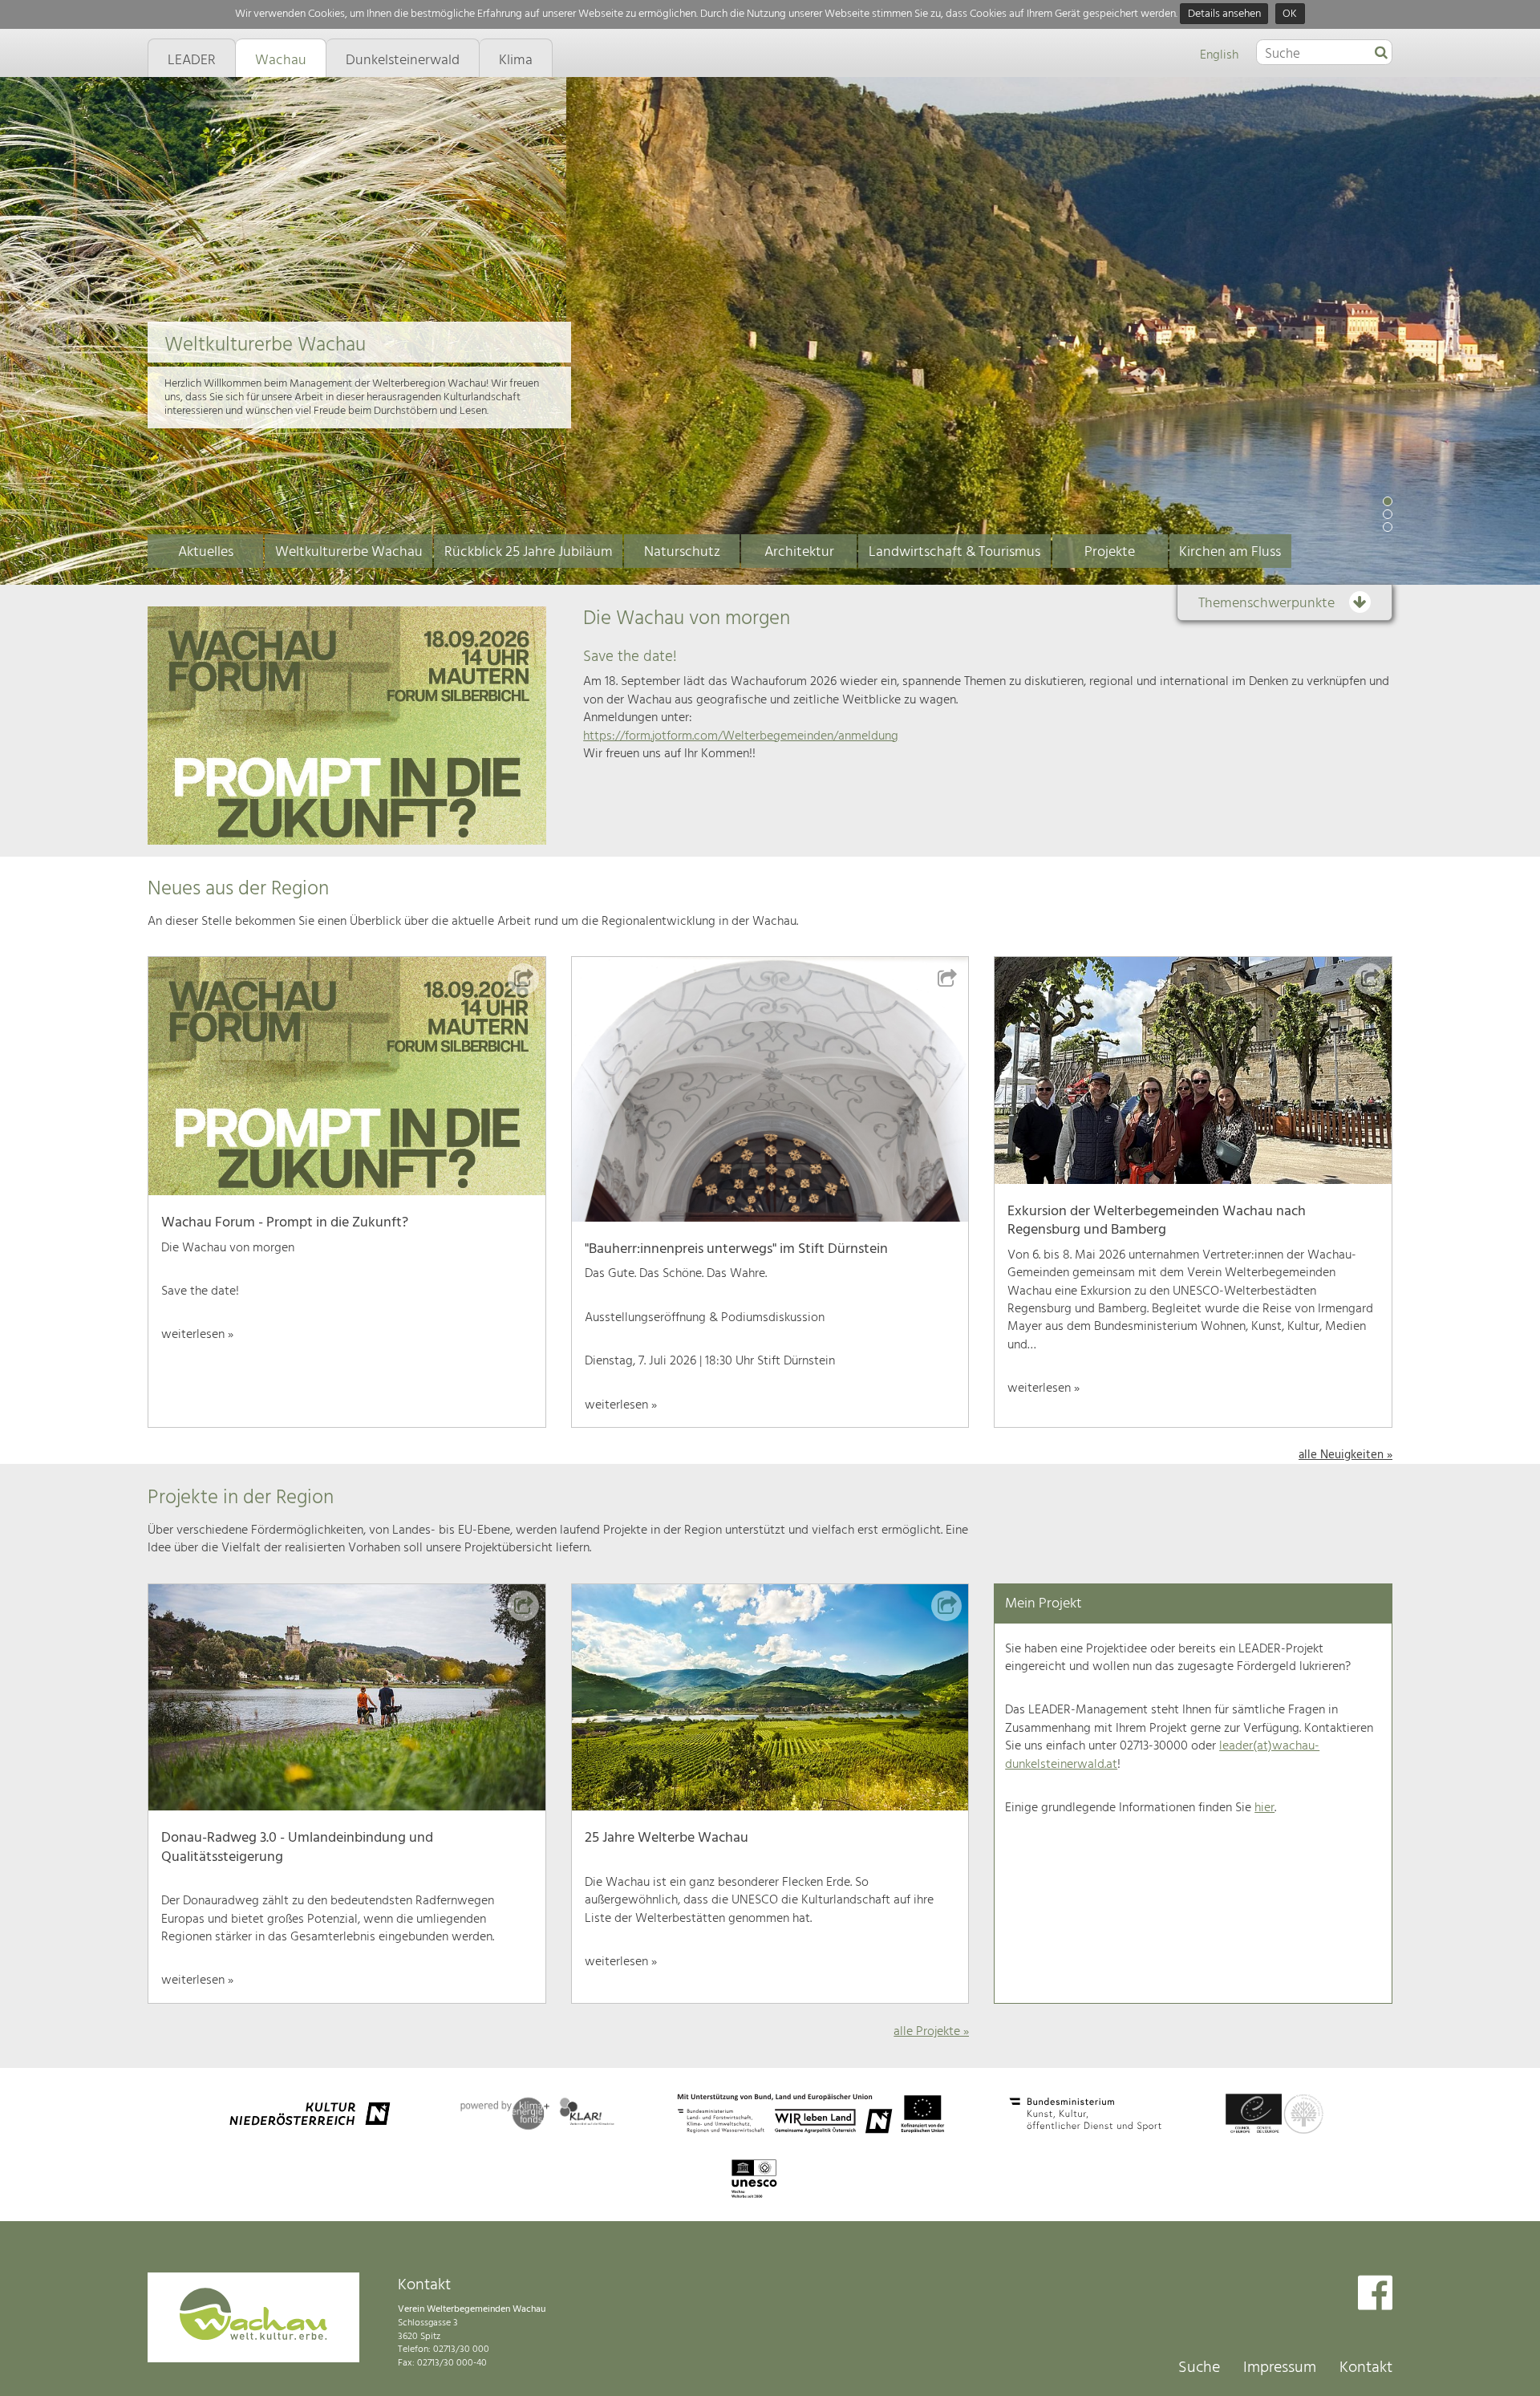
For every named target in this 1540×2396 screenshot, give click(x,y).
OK (1290, 14)
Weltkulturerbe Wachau (349, 552)
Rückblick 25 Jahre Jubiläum (529, 552)
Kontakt (1366, 2368)
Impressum (1280, 2368)
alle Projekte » (931, 2032)
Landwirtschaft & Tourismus (954, 552)
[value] (1381, 54)
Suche (1199, 2368)
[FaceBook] (1375, 2295)
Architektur (799, 552)
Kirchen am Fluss (1230, 552)
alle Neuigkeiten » (1345, 1455)
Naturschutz (682, 552)
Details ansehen (1224, 14)
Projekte (1110, 552)
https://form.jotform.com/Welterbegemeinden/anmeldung (741, 736)
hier (1264, 1808)
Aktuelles (206, 552)
